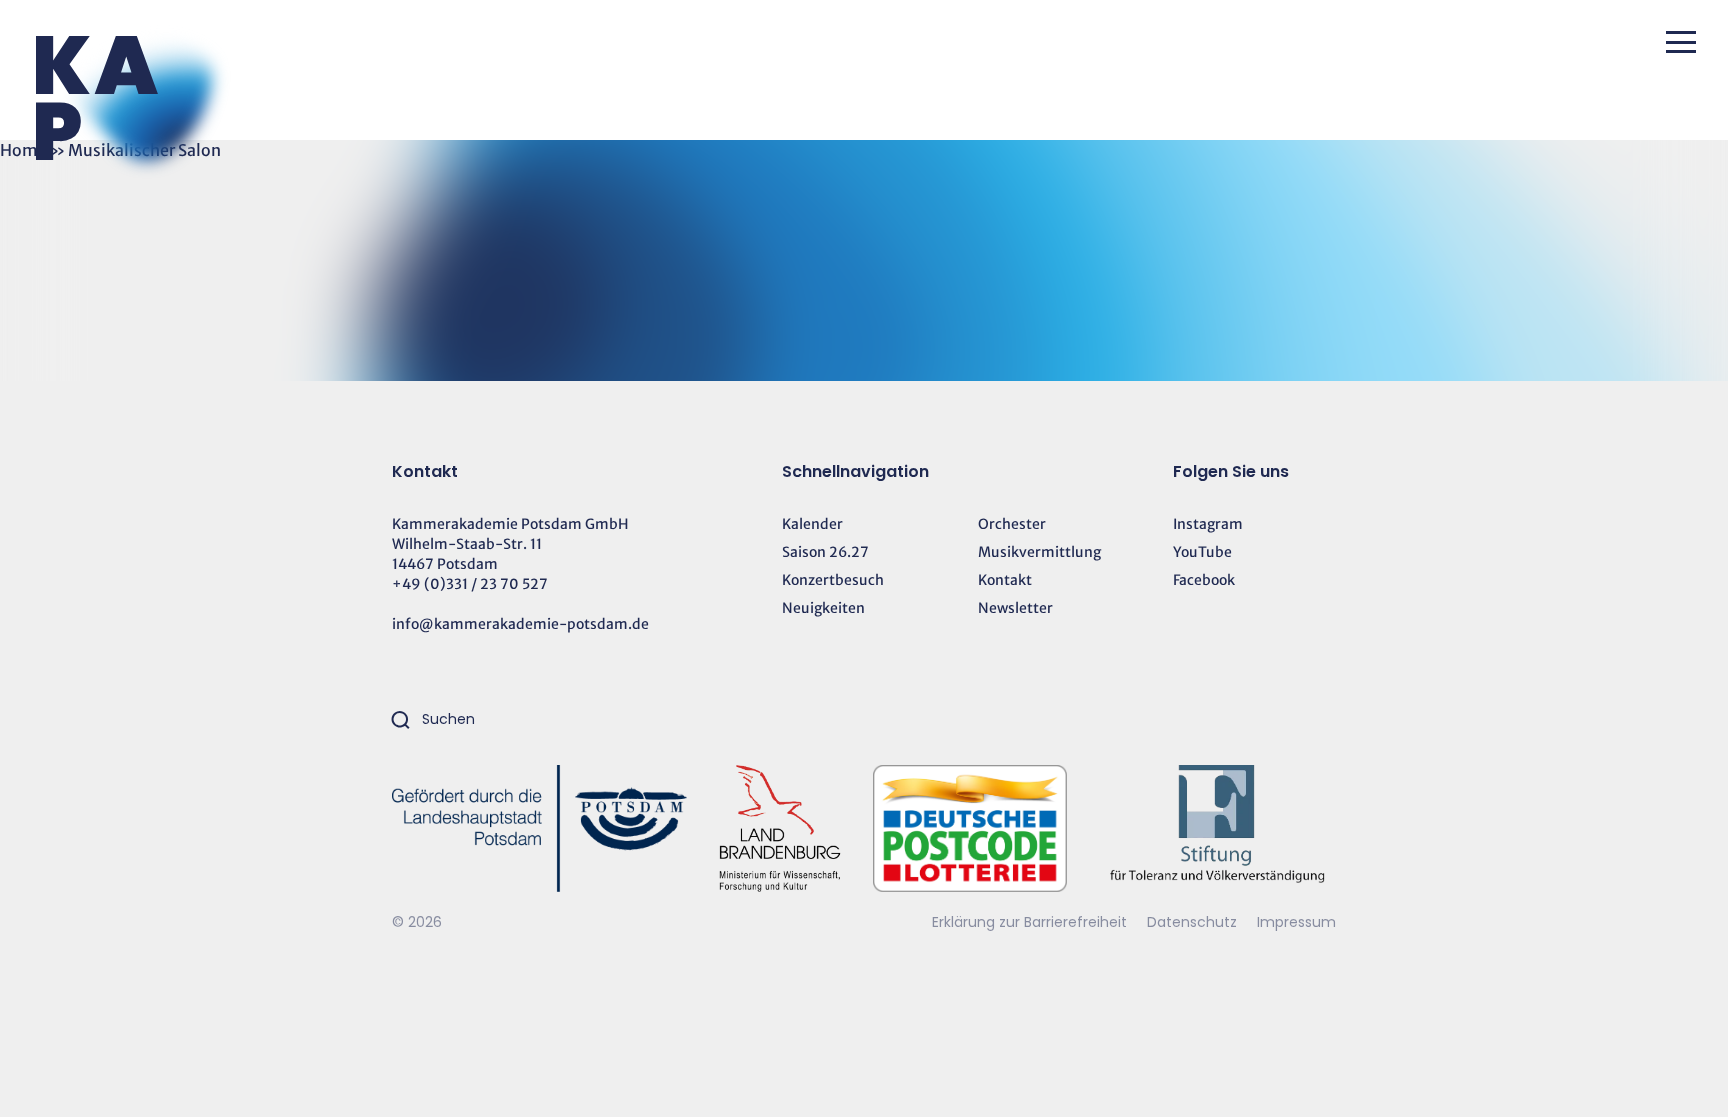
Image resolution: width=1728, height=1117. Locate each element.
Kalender (812, 524)
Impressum (1296, 922)
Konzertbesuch (833, 580)
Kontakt (1005, 580)
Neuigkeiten (823, 608)
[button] (1681, 42)
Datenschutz (1194, 922)
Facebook (1204, 580)
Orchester (1012, 524)
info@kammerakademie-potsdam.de (520, 624)
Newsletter (1015, 608)
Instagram (1208, 524)
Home (23, 150)
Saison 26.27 (825, 552)
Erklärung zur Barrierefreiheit (1029, 922)
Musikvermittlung (1039, 552)
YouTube (1202, 552)
